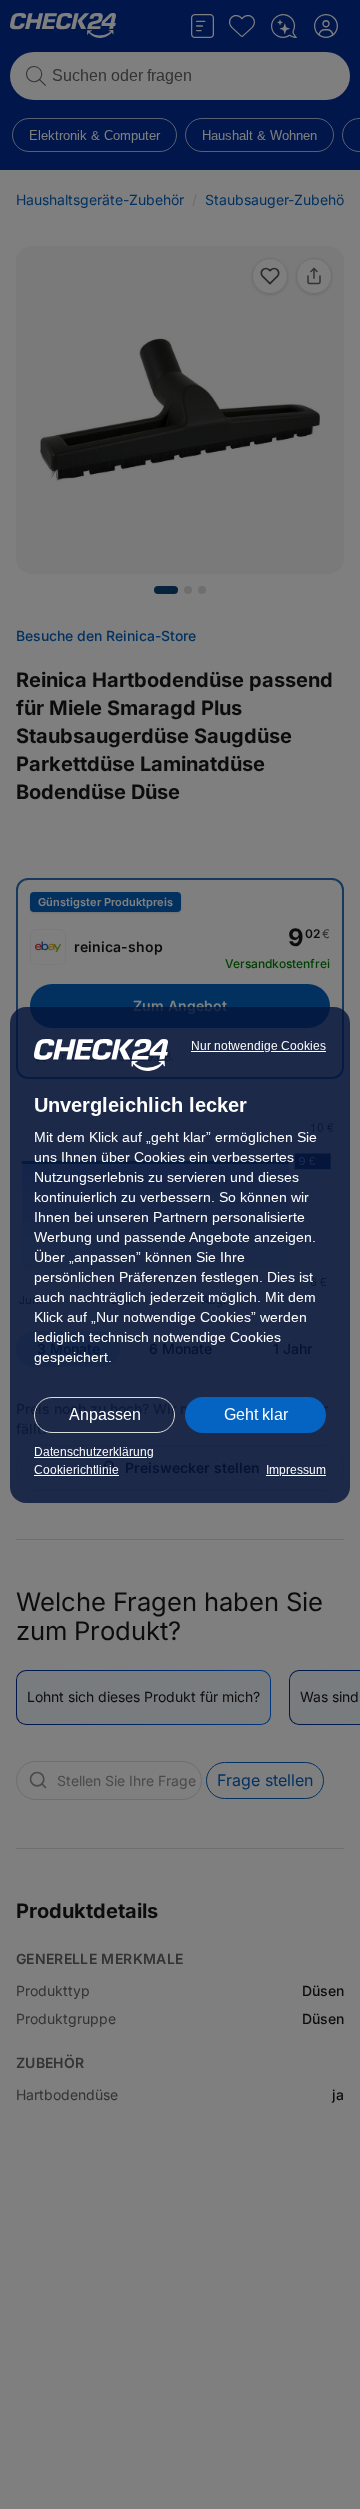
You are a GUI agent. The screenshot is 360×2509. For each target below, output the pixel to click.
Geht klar (256, 1414)
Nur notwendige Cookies (258, 1046)
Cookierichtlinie (76, 1470)
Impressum (296, 1470)
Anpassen (105, 1414)
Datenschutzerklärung (94, 1452)
